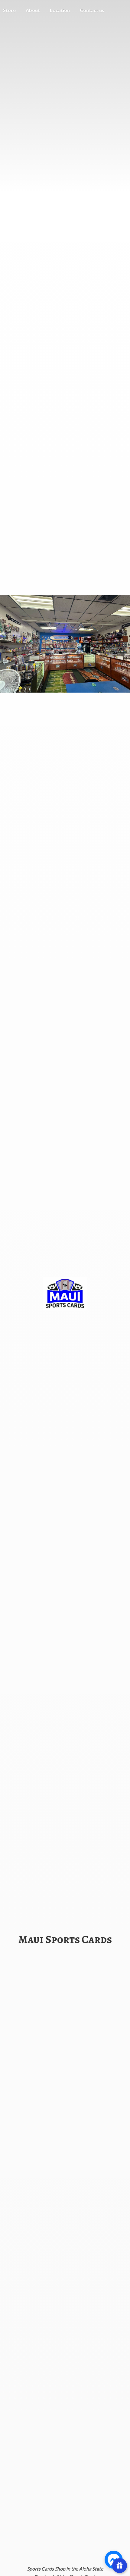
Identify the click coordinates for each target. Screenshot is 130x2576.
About (33, 10)
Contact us (92, 10)
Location (60, 10)
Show (120, 2566)
